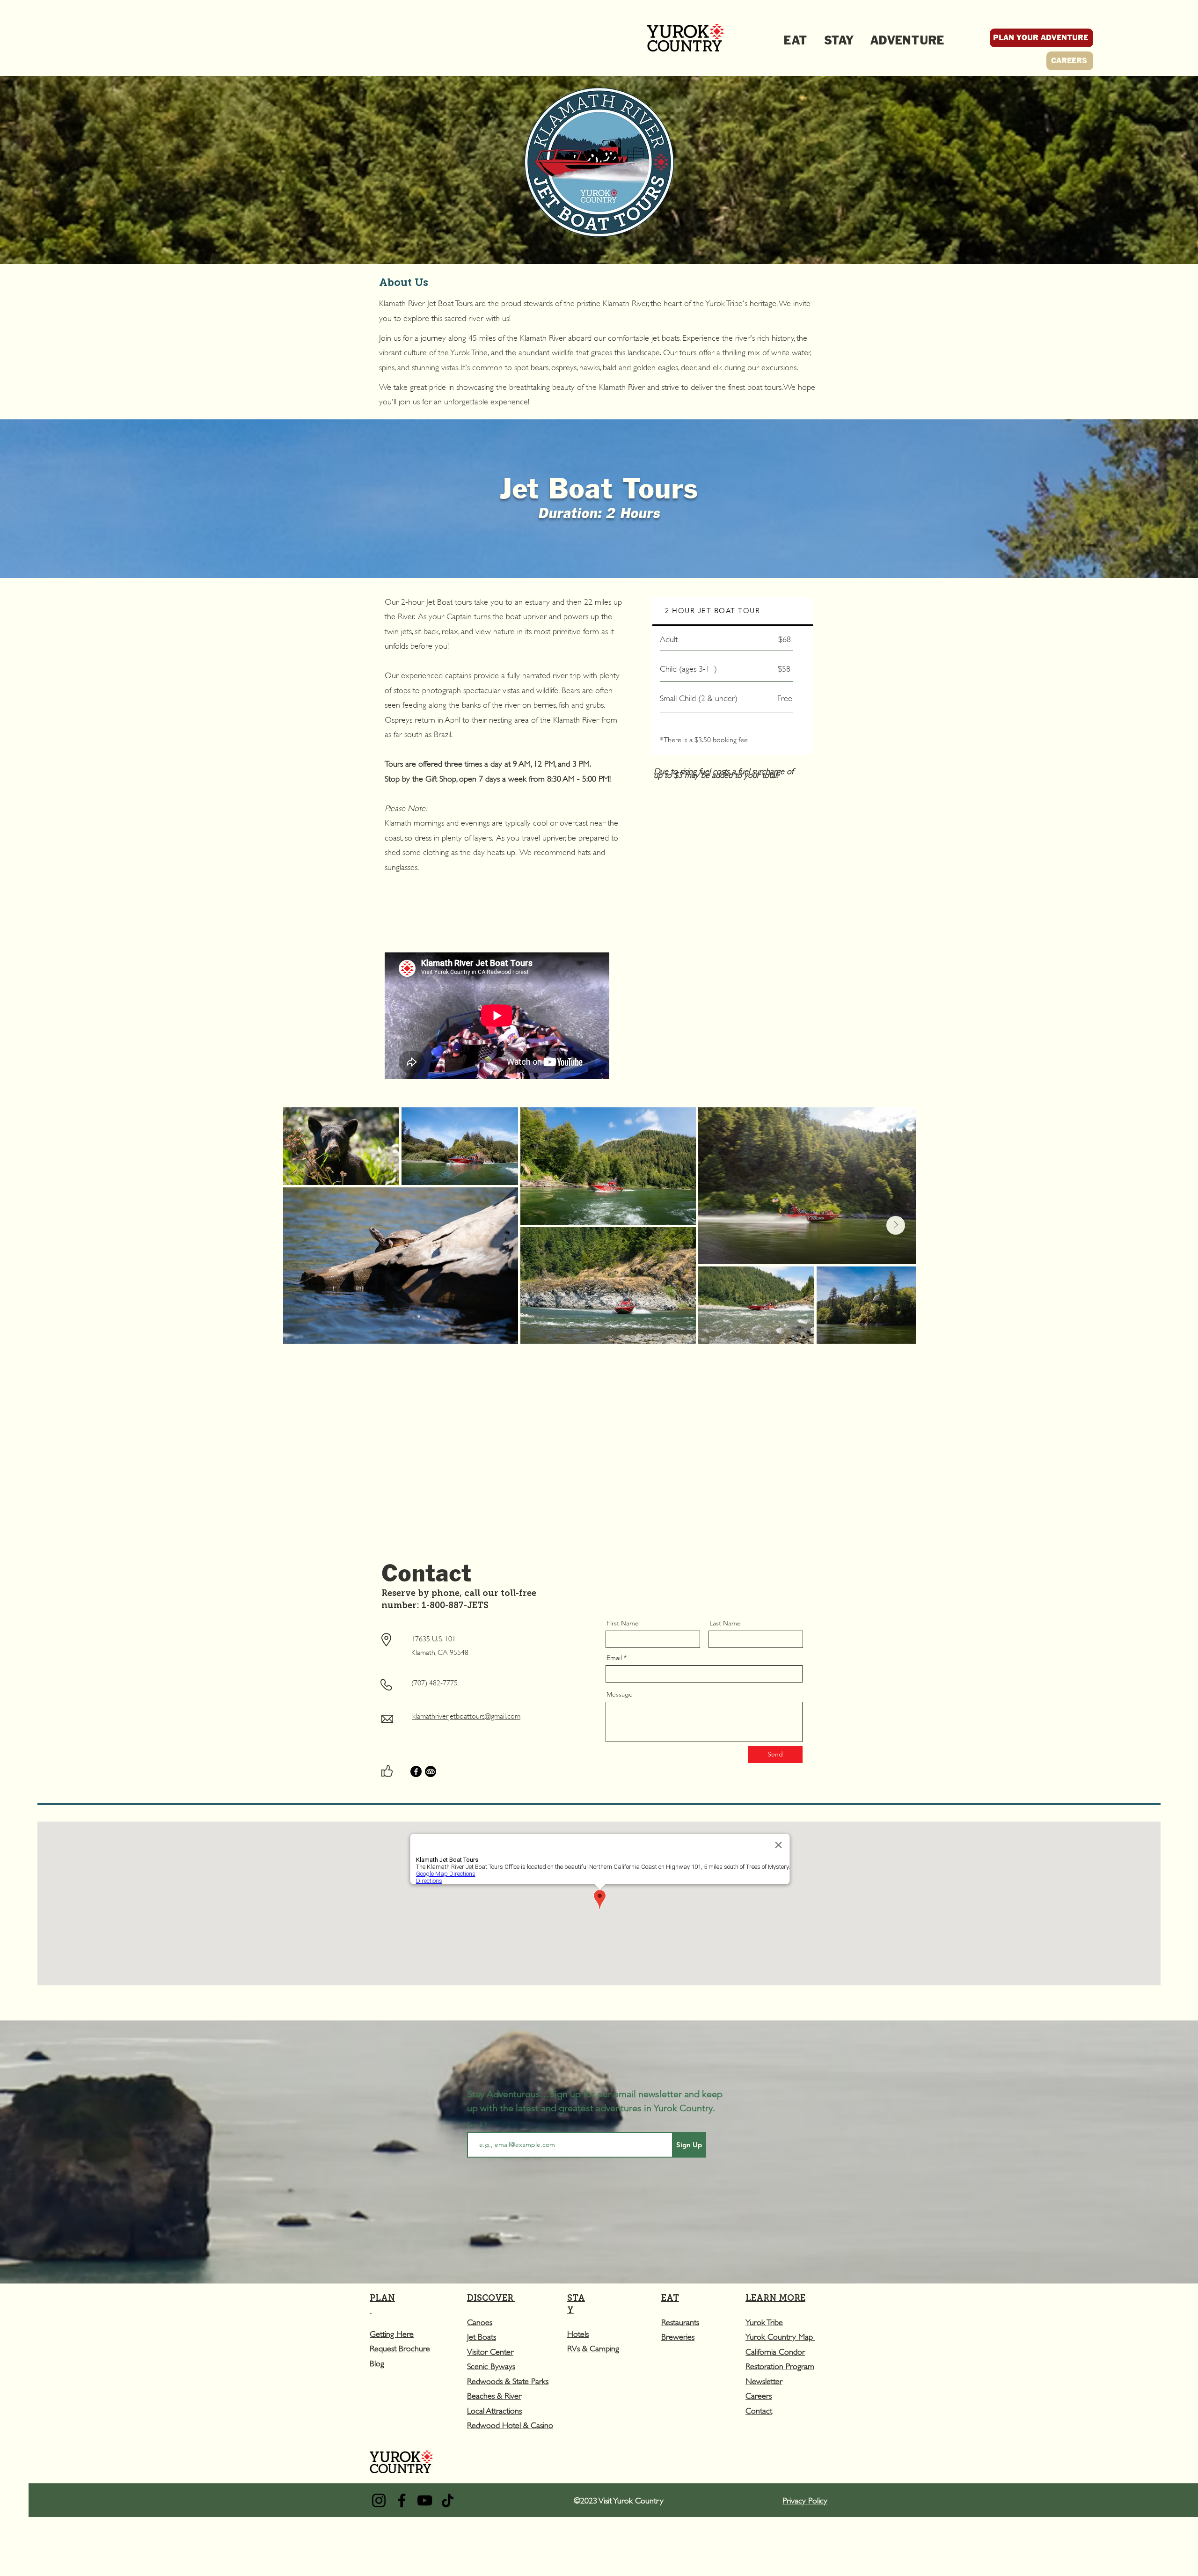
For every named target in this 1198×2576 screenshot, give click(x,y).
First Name (623, 1623)
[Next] (1147, 1467)
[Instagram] (379, 2500)
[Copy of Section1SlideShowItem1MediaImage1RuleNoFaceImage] (593, 1526)
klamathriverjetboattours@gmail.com (466, 1715)
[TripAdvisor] (431, 1771)
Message (620, 1694)
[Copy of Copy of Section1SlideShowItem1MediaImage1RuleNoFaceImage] (604, 1526)
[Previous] (51, 1467)
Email (614, 1658)
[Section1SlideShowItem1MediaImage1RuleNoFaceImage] (583, 1526)
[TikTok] (448, 2500)
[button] (400, 2348)
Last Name (725, 1623)
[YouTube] (425, 2500)
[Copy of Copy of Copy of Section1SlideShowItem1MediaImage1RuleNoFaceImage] (615, 1526)
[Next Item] (896, 1225)
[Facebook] (416, 1771)
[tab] (733, 611)
